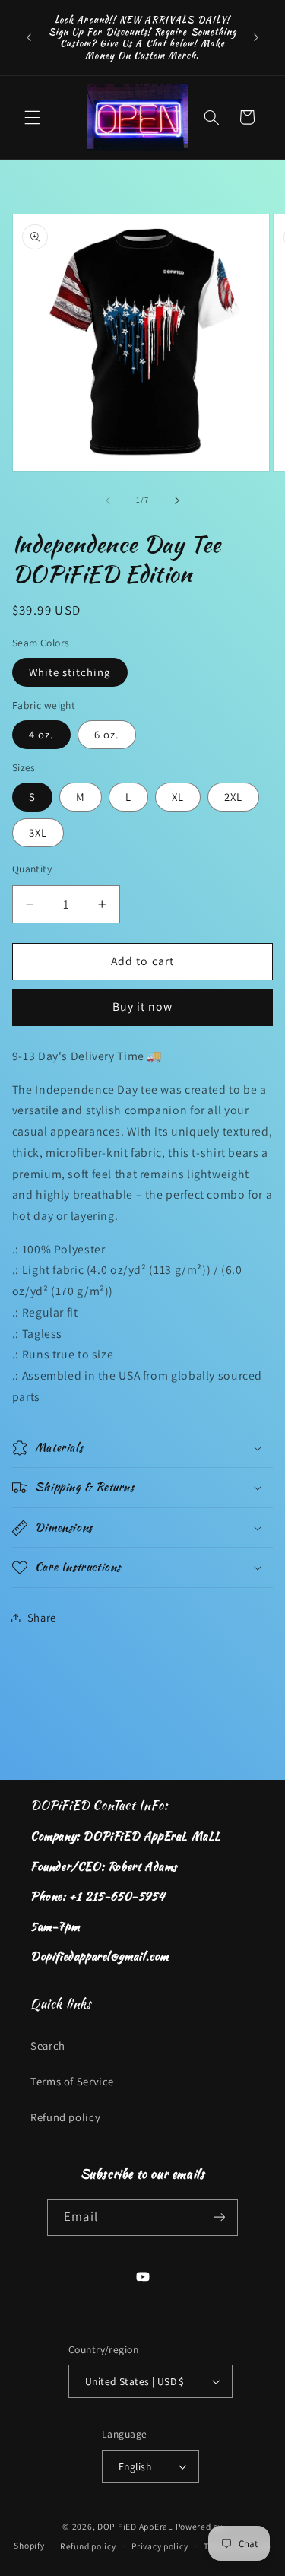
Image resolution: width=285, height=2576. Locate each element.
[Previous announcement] (29, 37)
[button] (32, 117)
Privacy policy (160, 2546)
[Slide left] (108, 500)
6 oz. (107, 734)
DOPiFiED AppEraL (135, 2526)
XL (178, 797)
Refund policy (65, 2117)
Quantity (32, 869)
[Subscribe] (219, 2217)
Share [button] (42, 1617)
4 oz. (41, 734)
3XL (38, 832)
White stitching (70, 672)
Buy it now (143, 1007)
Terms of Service (72, 2081)
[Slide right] (177, 500)
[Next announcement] (256, 37)
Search (48, 2046)
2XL (233, 797)
